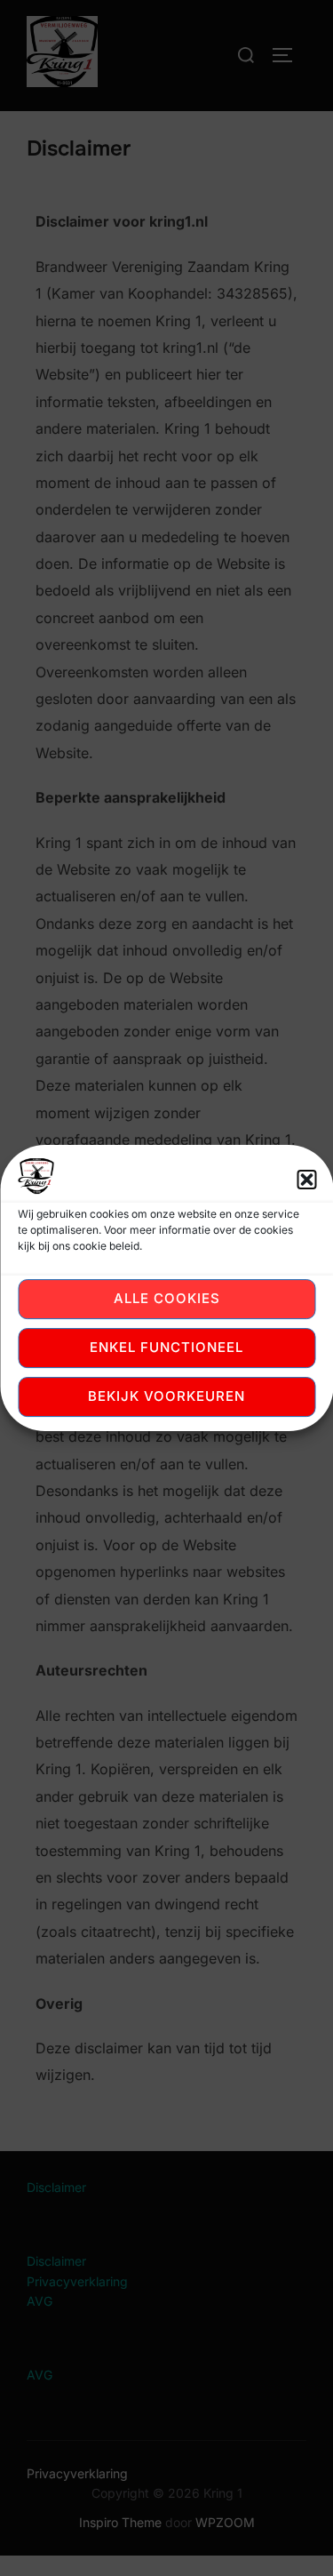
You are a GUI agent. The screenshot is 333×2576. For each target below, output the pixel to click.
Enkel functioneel (166, 1347)
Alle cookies (167, 1298)
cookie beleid (106, 1246)
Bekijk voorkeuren (166, 1396)
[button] (306, 1180)
